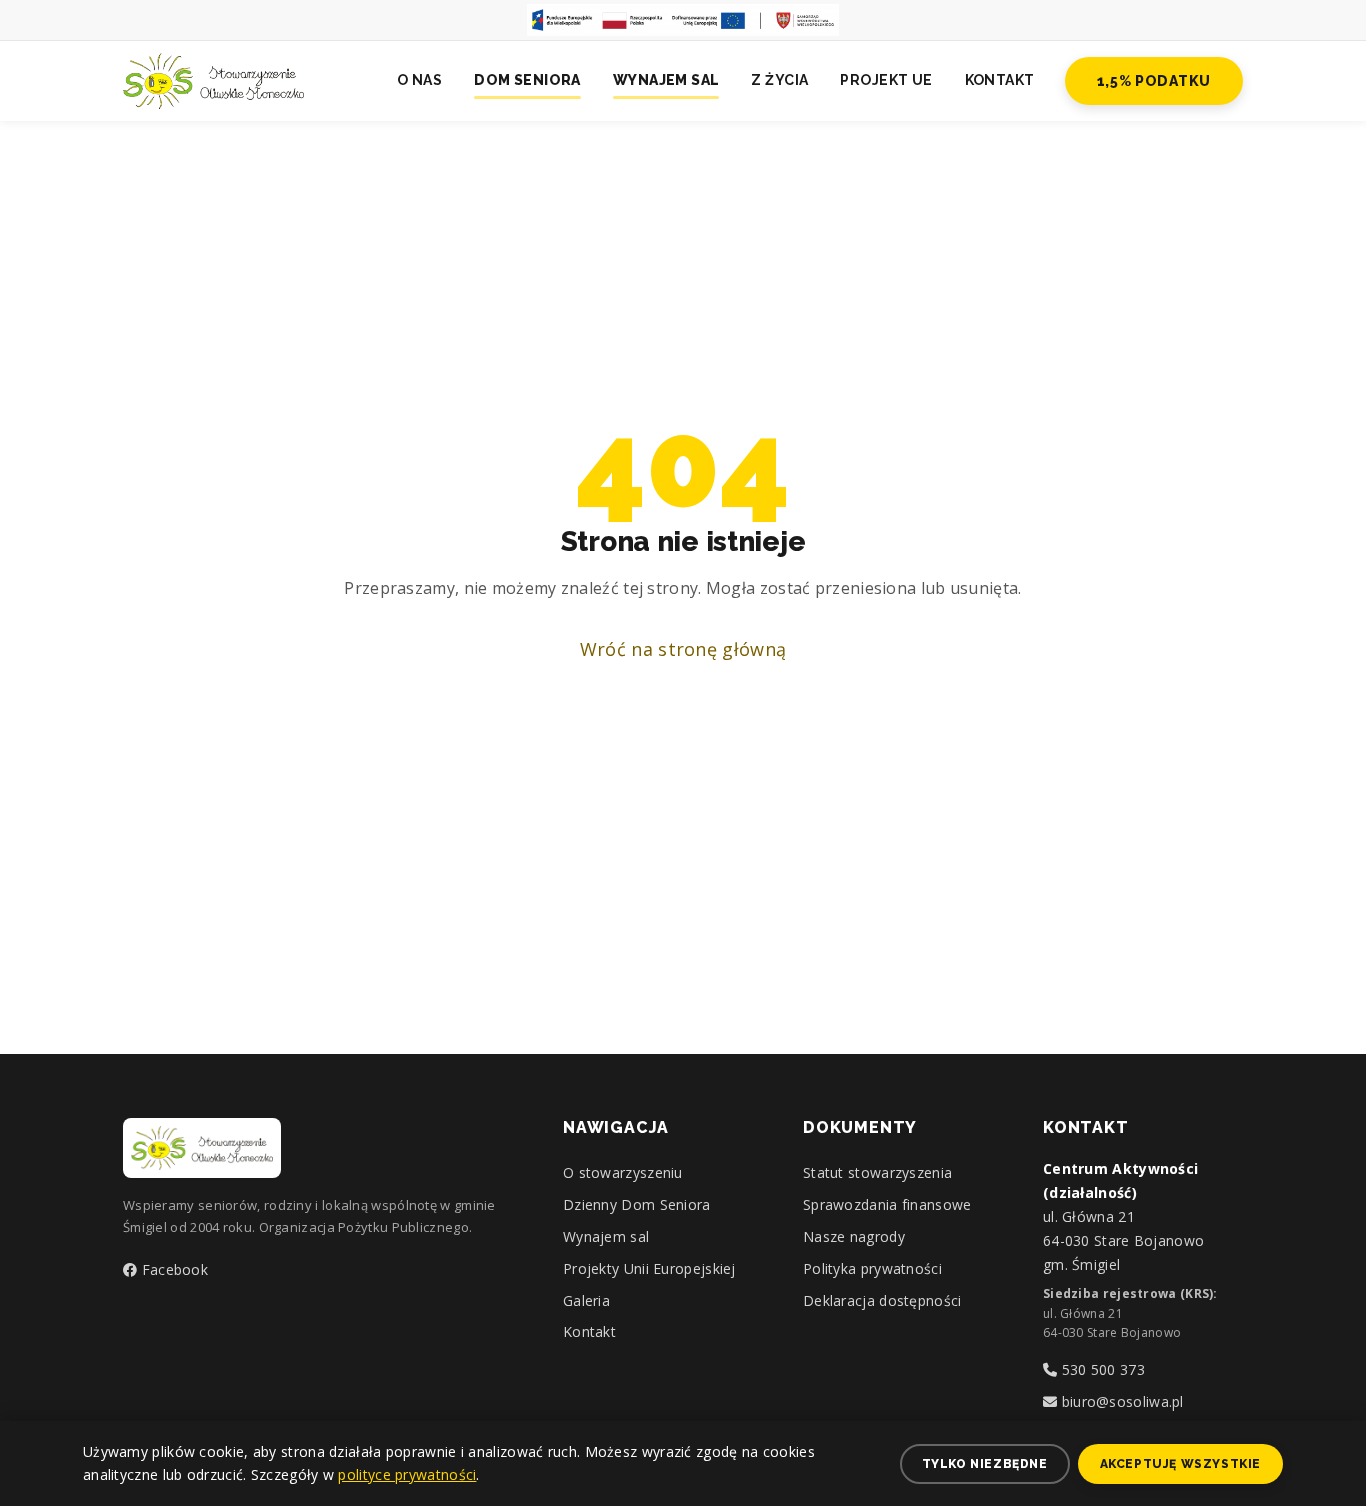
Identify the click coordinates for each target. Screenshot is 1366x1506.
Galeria (586, 1300)
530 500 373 (1101, 1369)
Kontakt (1000, 80)
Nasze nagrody (854, 1236)
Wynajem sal (666, 80)
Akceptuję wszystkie (1180, 1464)
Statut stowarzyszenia (877, 1172)
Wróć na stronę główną (683, 649)
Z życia (779, 80)
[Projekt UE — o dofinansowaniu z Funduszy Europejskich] (683, 20)
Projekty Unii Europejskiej (649, 1268)
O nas (419, 80)
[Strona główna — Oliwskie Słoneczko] (213, 81)
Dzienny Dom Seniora (637, 1204)
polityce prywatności (407, 1474)
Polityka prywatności (872, 1268)
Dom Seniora (527, 80)
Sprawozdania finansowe (887, 1204)
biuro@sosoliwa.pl (1120, 1401)
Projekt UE (886, 80)
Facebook (172, 1269)
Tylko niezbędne (985, 1464)
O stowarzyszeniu (623, 1172)
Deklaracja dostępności (882, 1300)
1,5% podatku (1154, 81)
